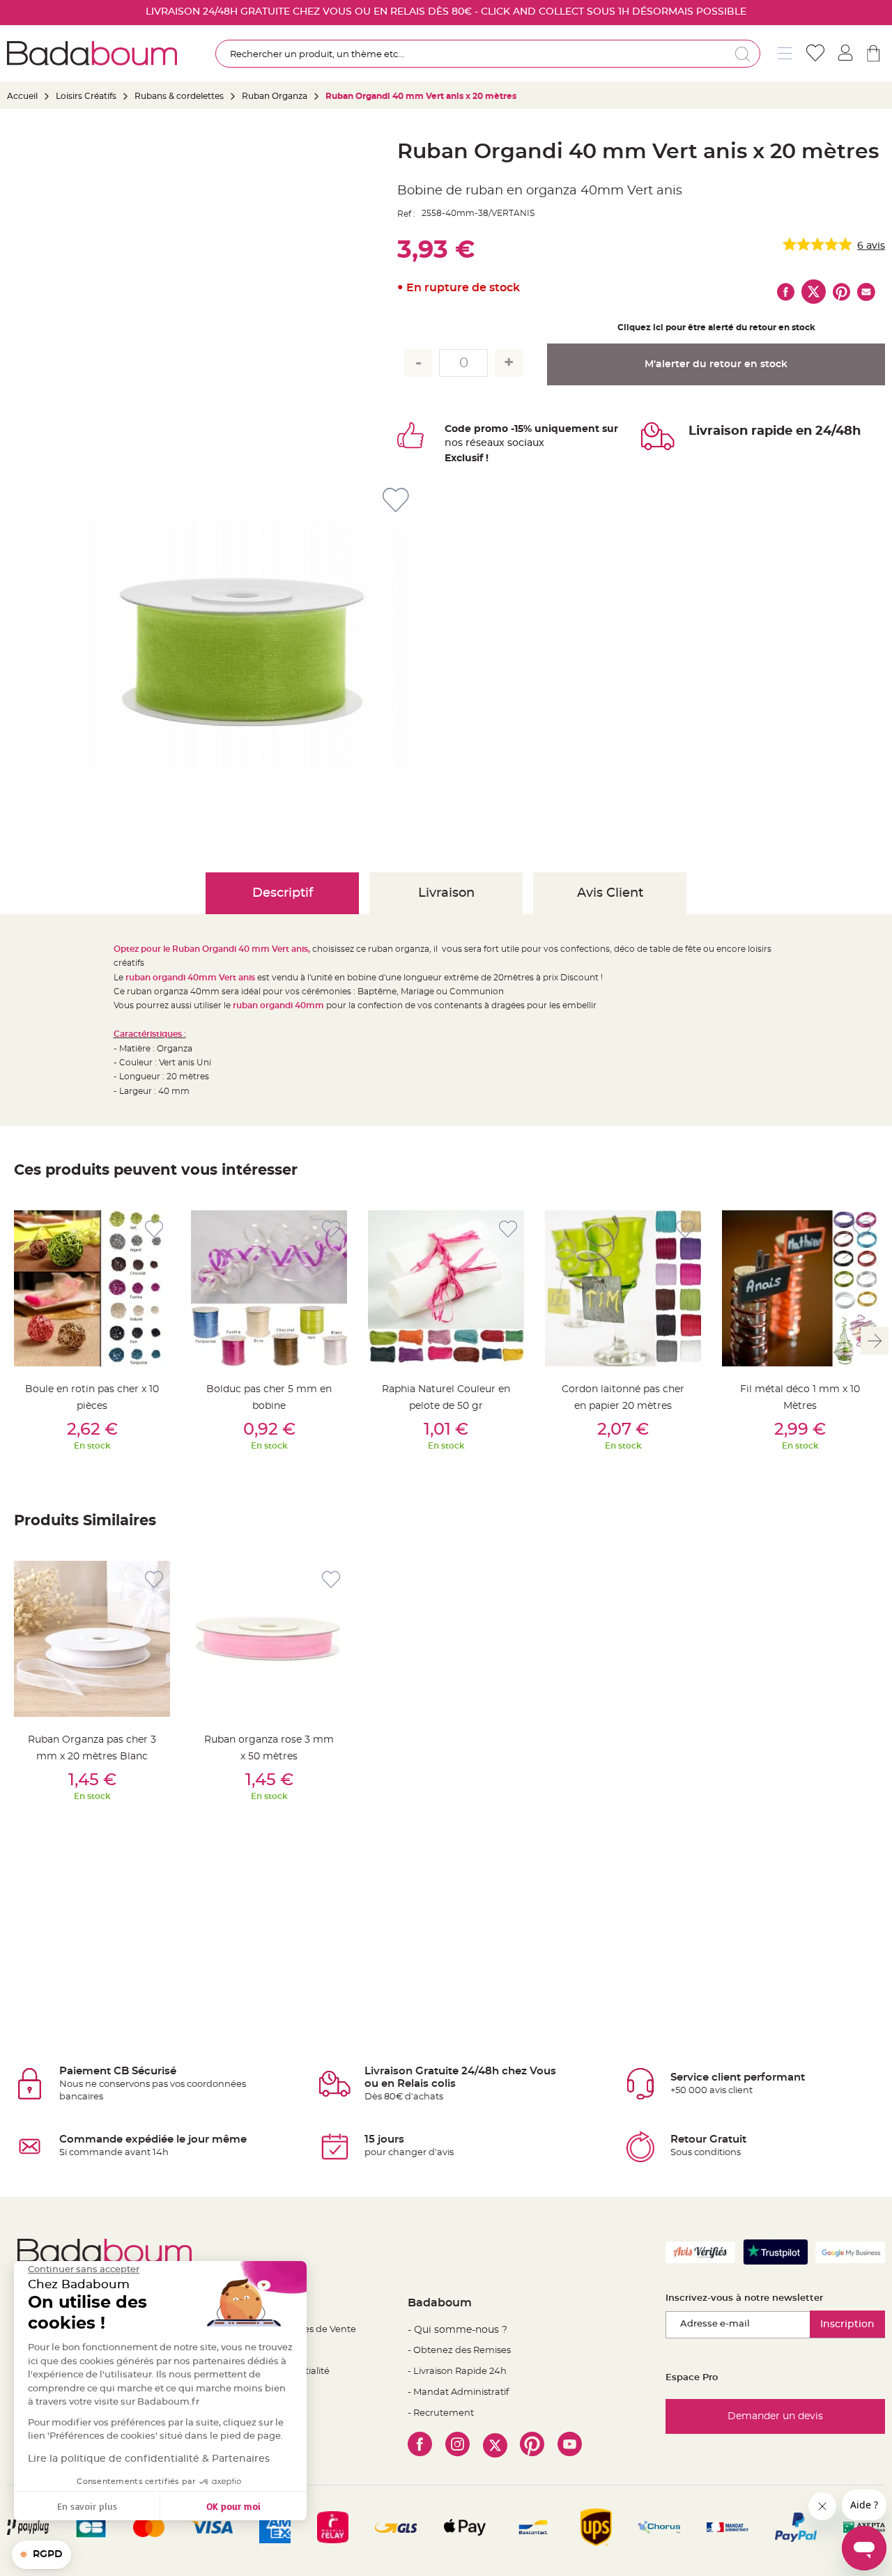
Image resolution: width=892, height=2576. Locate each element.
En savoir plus (87, 2506)
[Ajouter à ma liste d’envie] (154, 1229)
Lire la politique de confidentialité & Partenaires (149, 2459)
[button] (41, 2555)
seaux (490, 443)
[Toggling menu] (785, 53)
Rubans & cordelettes (179, 96)
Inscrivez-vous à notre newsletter (744, 2298)
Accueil (22, 96)
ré (471, 443)
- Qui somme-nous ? (457, 2330)
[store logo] (92, 53)
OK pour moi (233, 2506)
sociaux (524, 443)
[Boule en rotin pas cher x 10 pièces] (92, 1288)
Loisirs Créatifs (86, 96)
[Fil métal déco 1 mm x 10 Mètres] (800, 1288)
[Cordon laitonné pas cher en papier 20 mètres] (623, 1288)
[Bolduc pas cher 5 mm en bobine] (269, 1288)
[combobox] (487, 54)
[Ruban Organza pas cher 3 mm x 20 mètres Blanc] (92, 1639)
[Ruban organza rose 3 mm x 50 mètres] (269, 1639)
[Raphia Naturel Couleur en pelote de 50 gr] (446, 1288)
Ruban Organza (275, 96)
